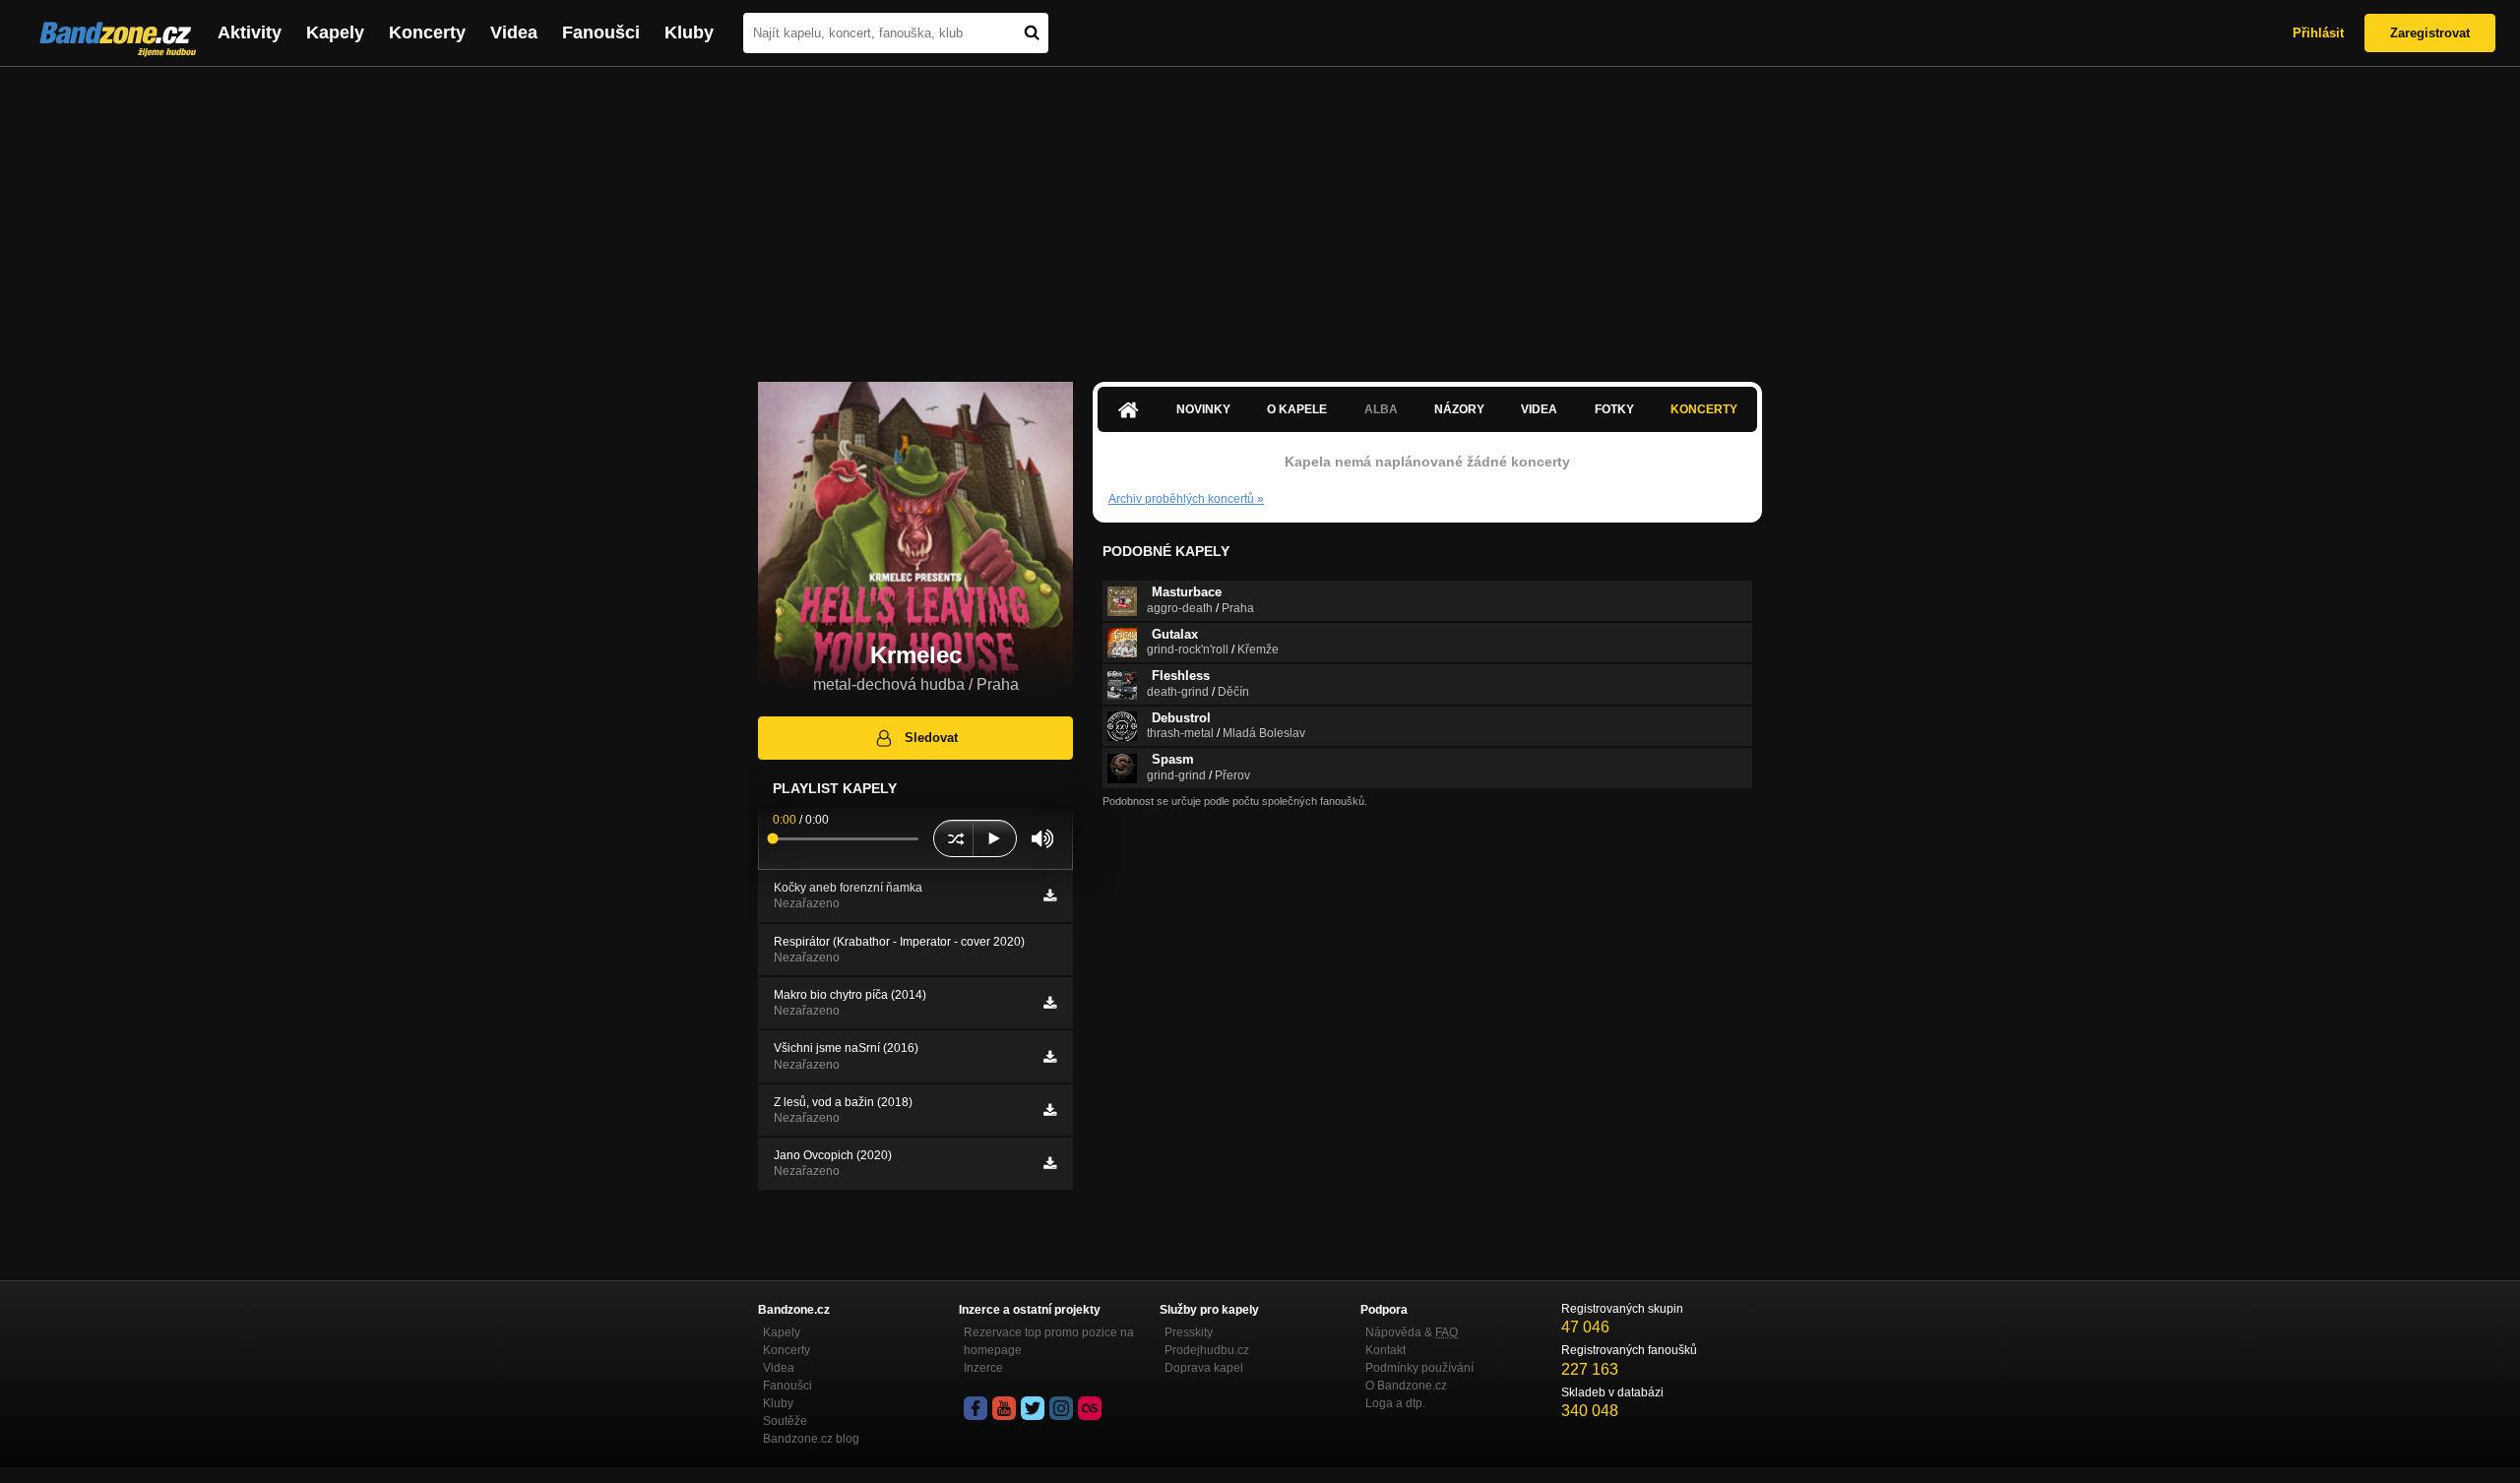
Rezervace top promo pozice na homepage (1049, 1341)
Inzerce (983, 1368)
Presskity (1189, 1332)
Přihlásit (2318, 33)
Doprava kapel (1204, 1368)
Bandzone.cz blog (811, 1439)
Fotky (1614, 409)
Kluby (689, 32)
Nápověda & (1412, 1332)
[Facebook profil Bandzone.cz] (976, 1408)
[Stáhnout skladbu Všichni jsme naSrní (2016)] (1050, 1057)
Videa (514, 32)
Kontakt (1386, 1350)
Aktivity (250, 32)
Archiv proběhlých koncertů (1186, 499)
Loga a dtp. (1395, 1403)
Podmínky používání (1419, 1368)
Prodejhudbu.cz (1207, 1350)
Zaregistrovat (2430, 33)
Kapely (335, 32)
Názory (1459, 409)
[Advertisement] (1260, 215)
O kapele (1297, 409)
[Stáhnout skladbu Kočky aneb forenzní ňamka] (1050, 896)
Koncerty (427, 32)
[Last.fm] (1090, 1408)
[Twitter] (1033, 1408)
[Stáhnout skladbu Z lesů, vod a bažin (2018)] (1050, 1110)
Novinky (1203, 409)
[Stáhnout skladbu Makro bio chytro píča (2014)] (1050, 1003)
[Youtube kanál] (1004, 1408)
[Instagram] (1061, 1408)
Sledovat (931, 738)
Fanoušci (601, 32)
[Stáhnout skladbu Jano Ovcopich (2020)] (1050, 1163)
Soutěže (785, 1421)
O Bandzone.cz (1406, 1386)
